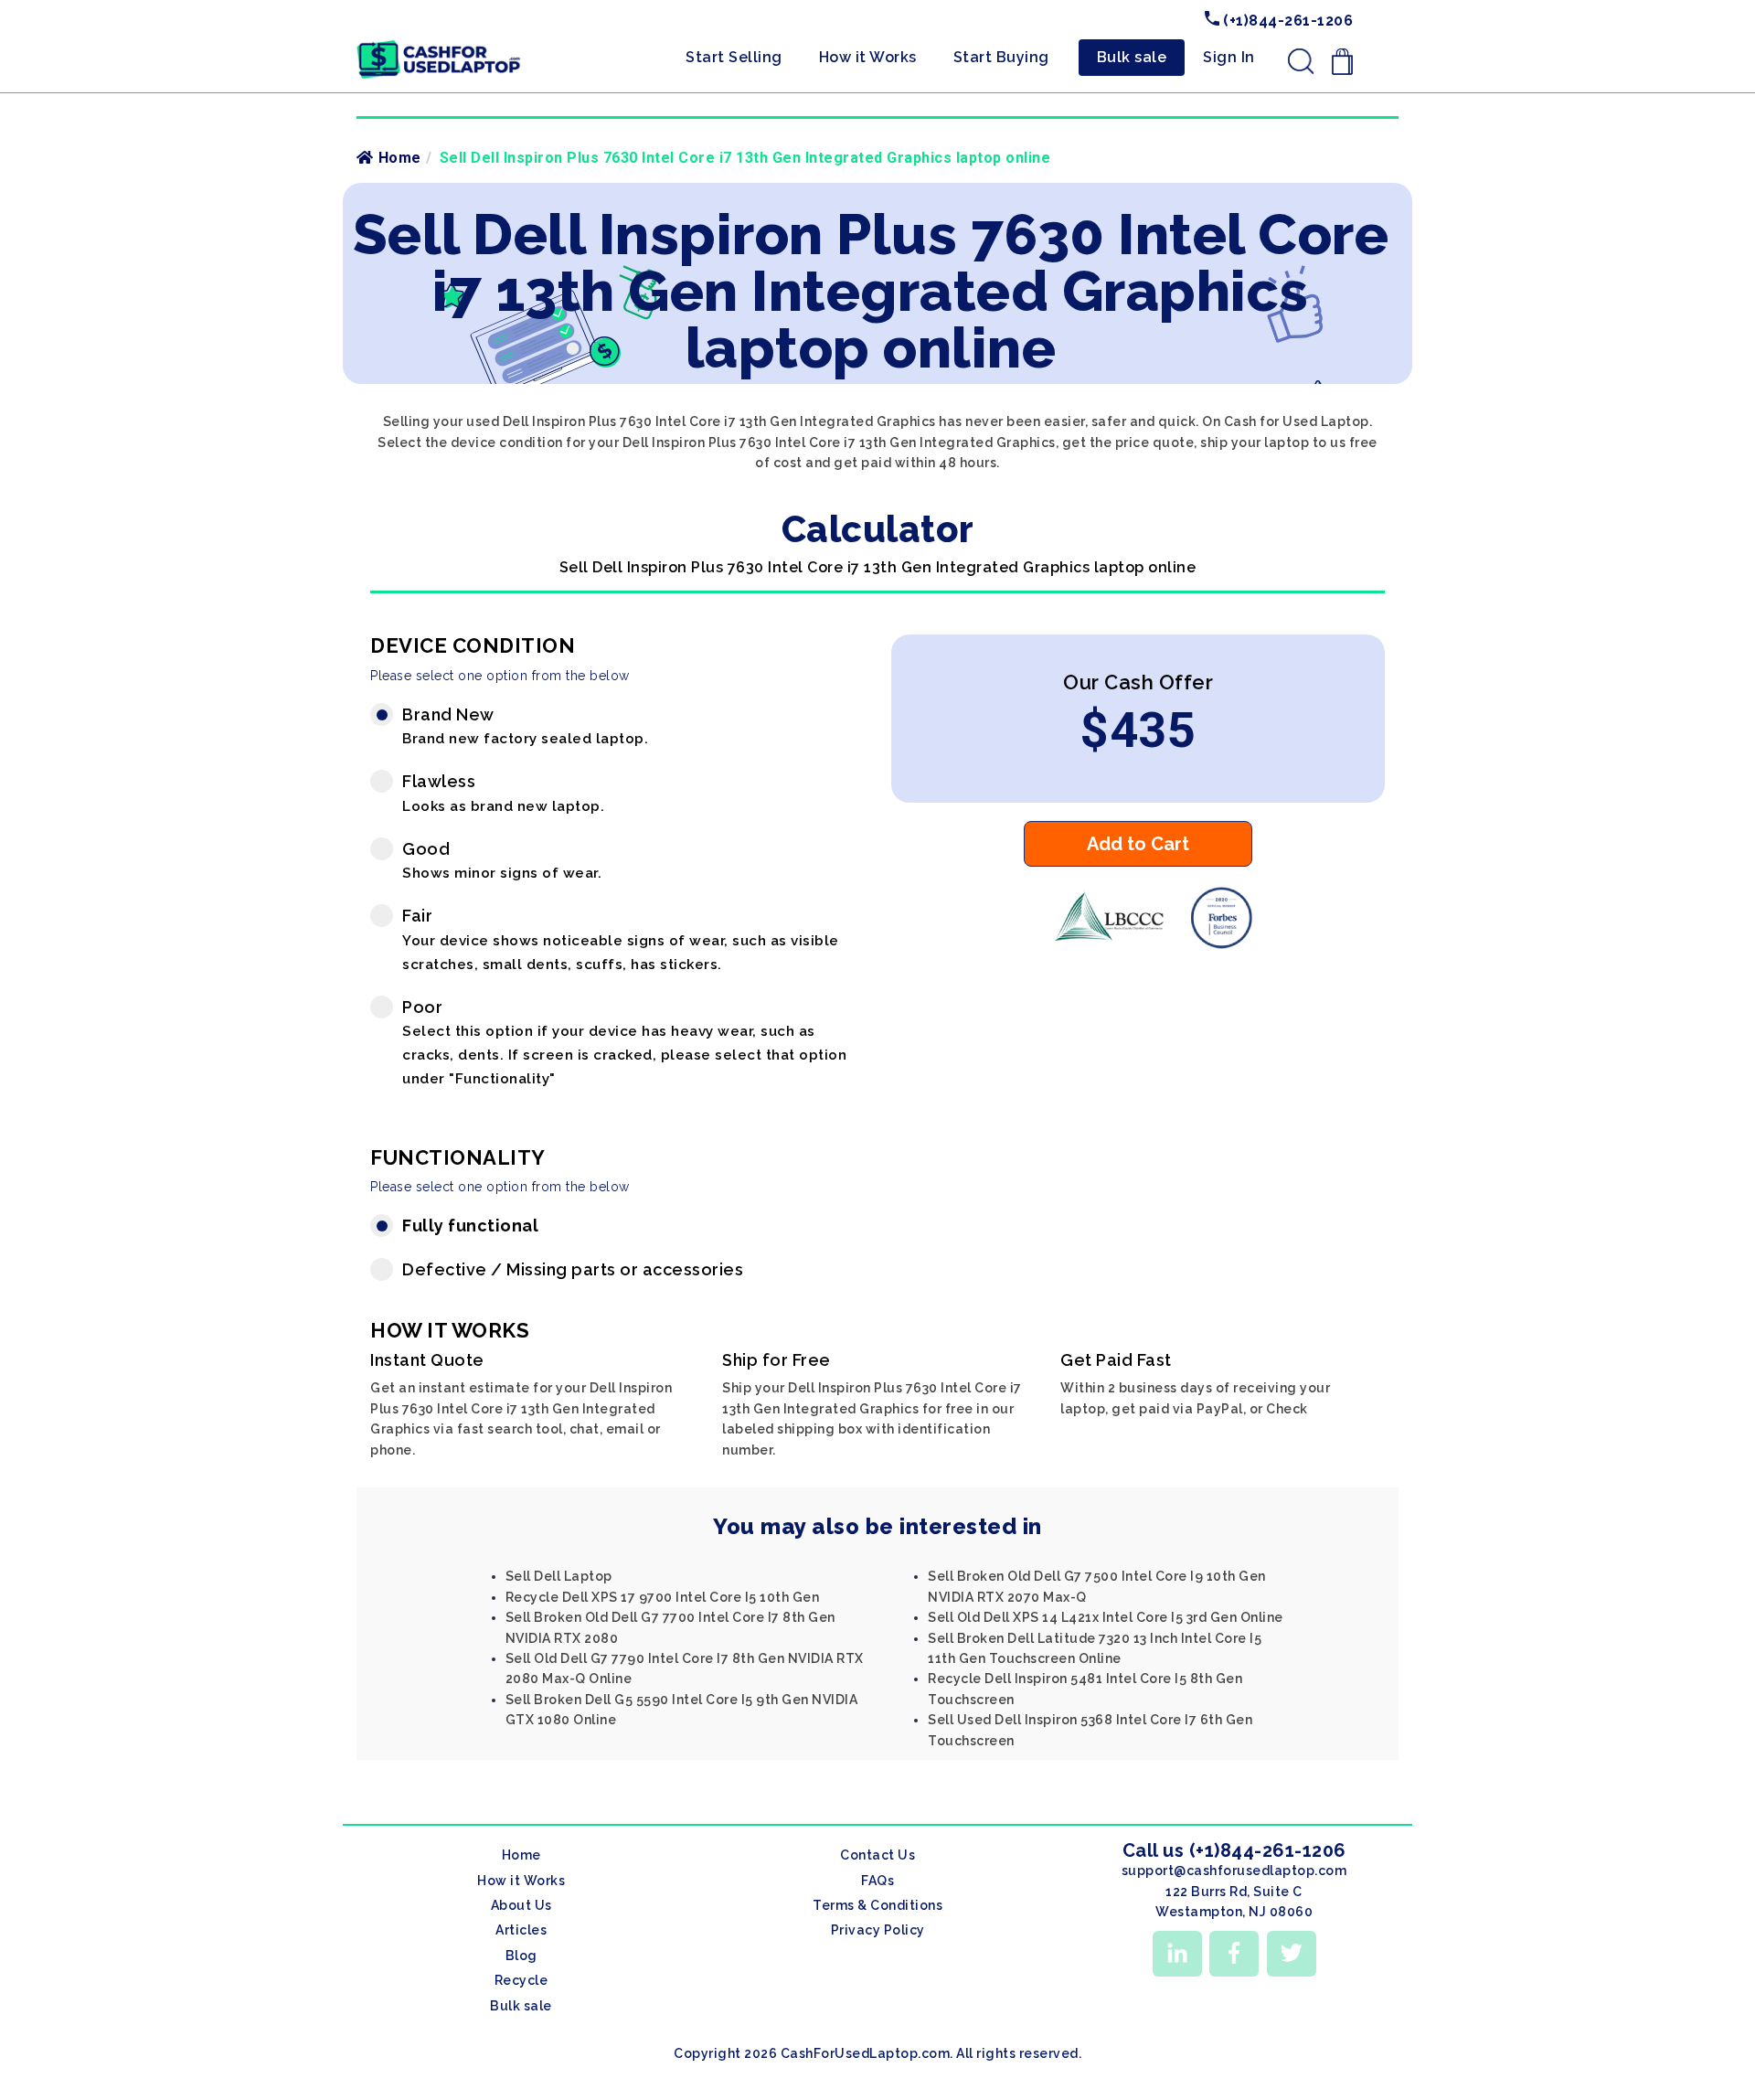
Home (400, 158)
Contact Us (877, 1855)
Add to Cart (1138, 844)
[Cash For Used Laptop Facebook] (1234, 1954)
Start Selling (734, 57)
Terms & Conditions (877, 1905)
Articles (521, 1930)
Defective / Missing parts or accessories (573, 1269)
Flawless (503, 793)
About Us (521, 1905)
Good (502, 861)
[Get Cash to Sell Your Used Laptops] (439, 47)
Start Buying (1001, 57)
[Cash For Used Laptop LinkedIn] (1177, 1954)
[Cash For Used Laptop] (1101, 944)
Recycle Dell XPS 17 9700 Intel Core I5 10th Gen (663, 1597)
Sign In (1229, 57)
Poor (624, 1042)
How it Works (868, 57)
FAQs (877, 1881)
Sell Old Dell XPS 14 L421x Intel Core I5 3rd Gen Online (1106, 1617)
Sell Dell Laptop (559, 1576)
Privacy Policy (878, 1930)
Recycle (521, 1980)
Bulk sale (1132, 57)
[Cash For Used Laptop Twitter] (1292, 1954)
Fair (621, 939)
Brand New (525, 726)
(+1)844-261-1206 (1287, 21)
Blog (521, 1956)
